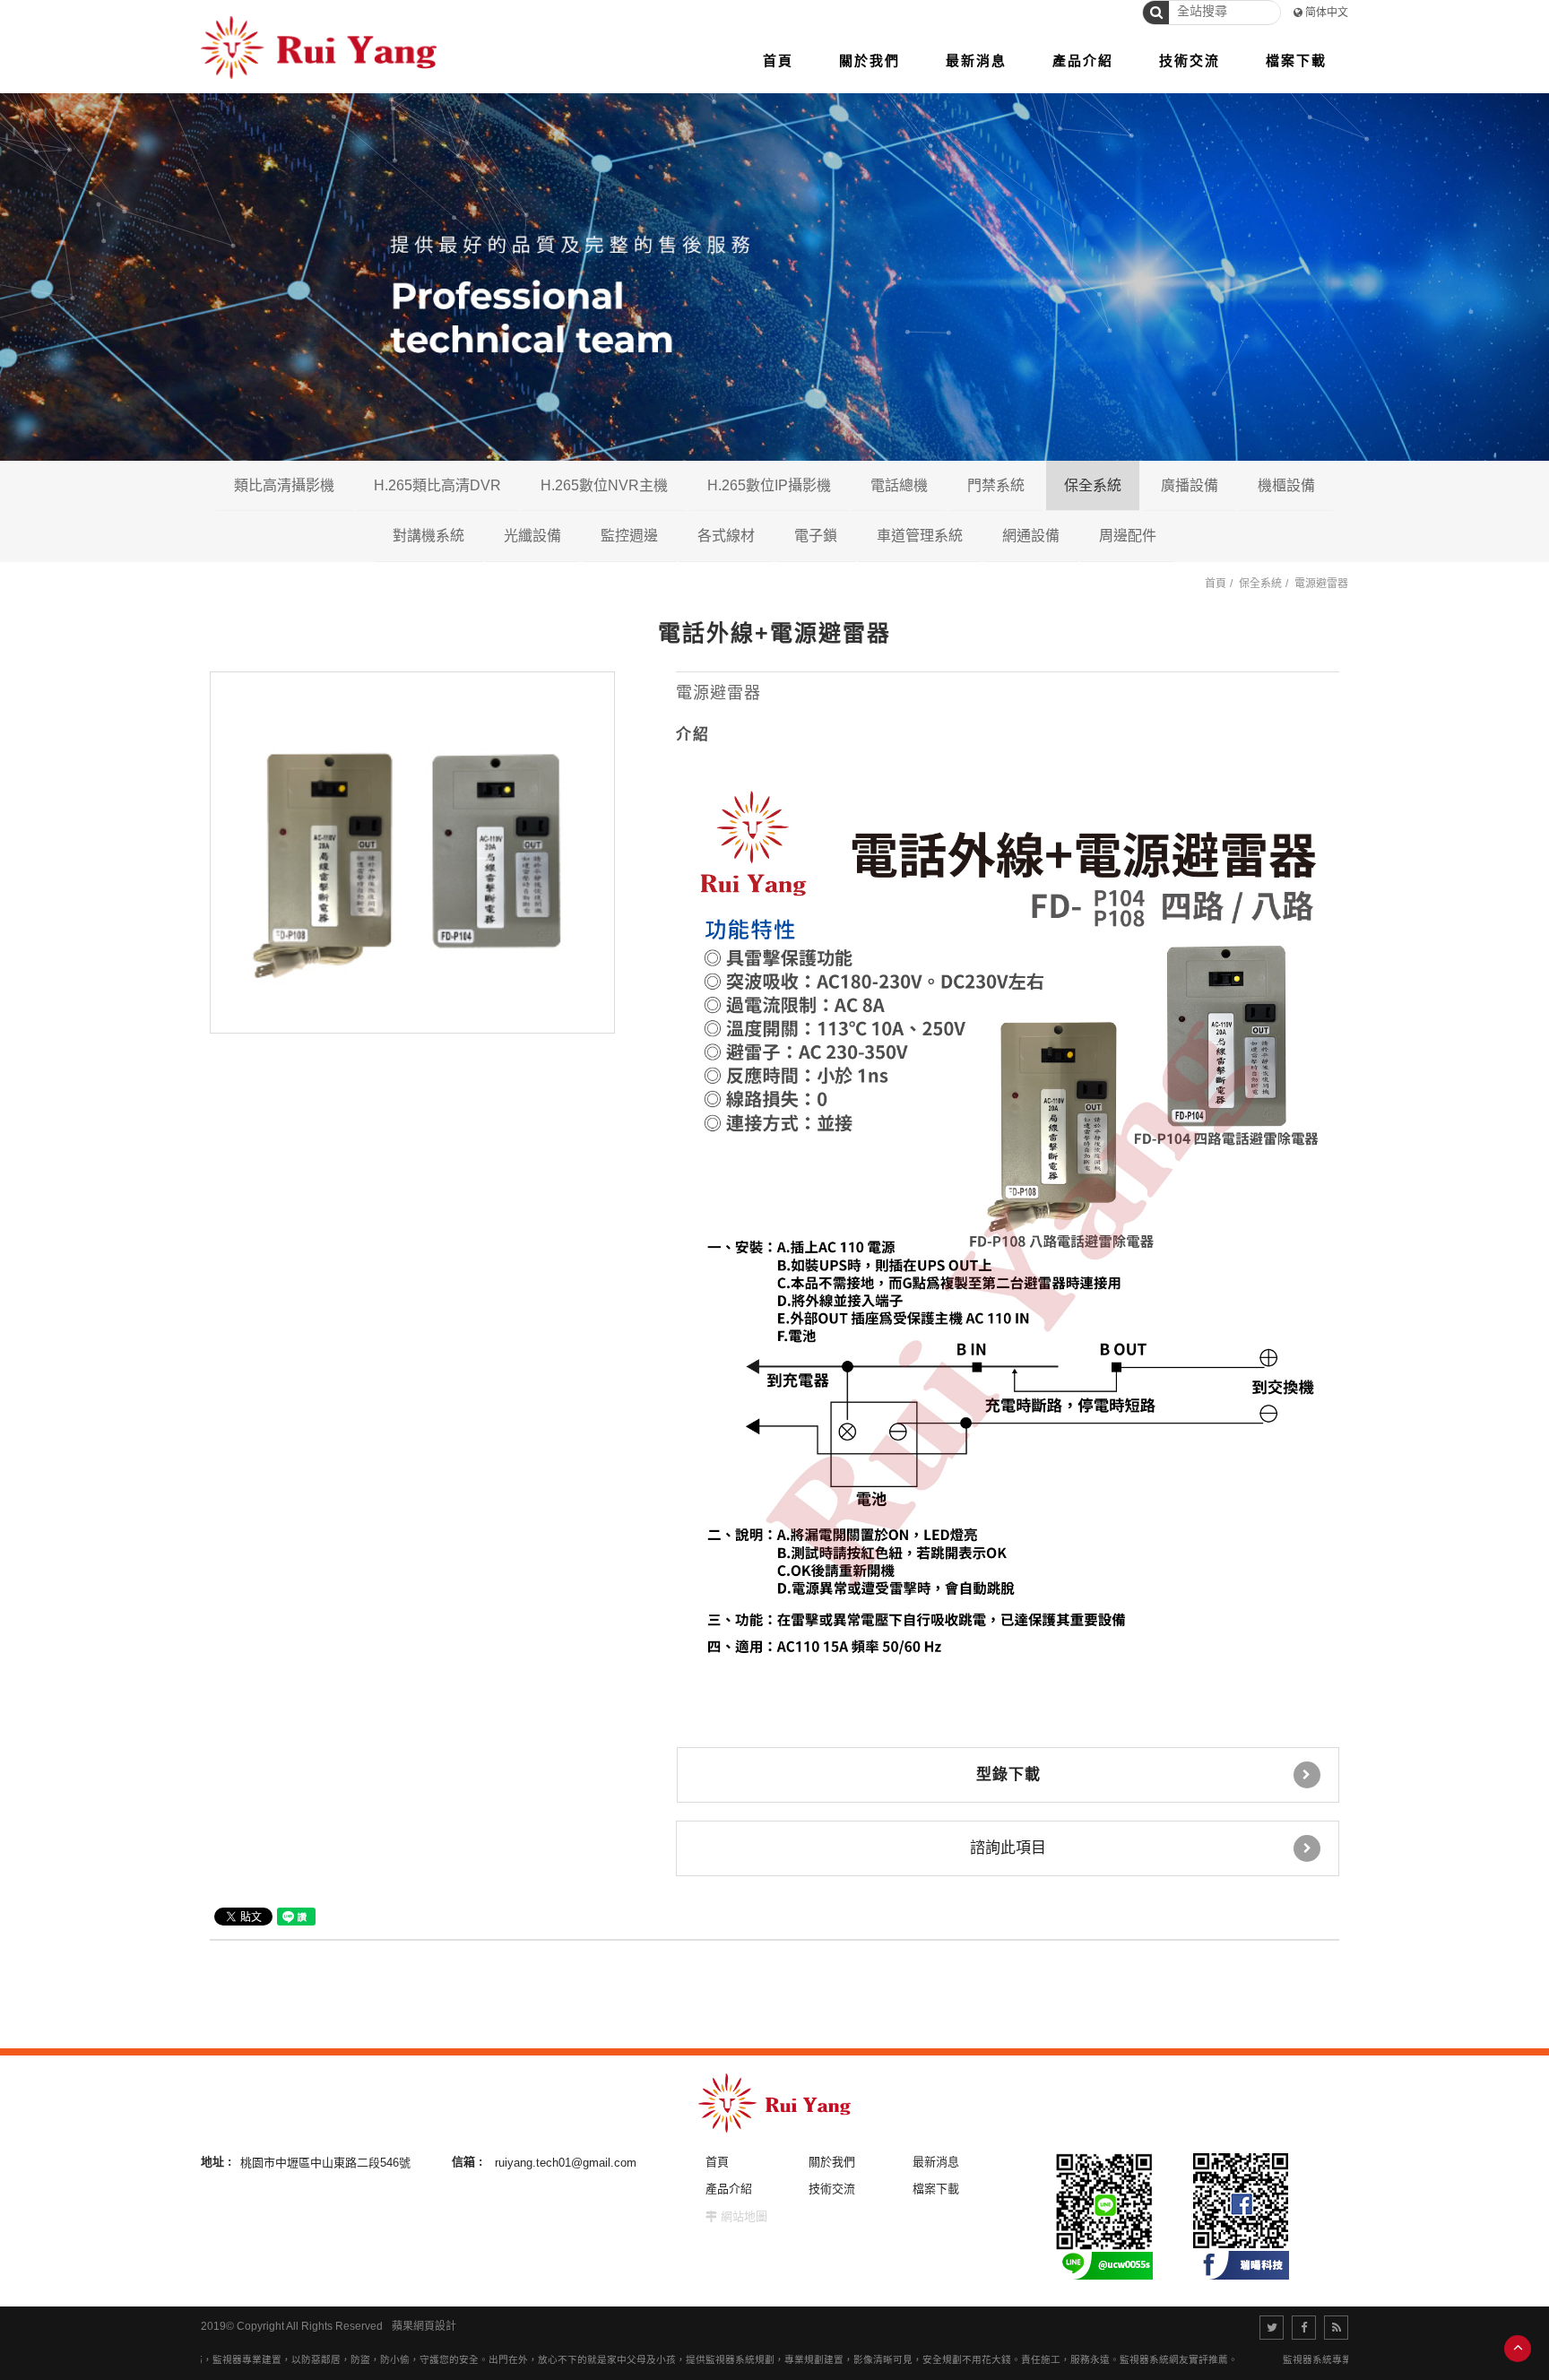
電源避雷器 (1321, 584)
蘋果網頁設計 (424, 2326)
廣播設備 (1190, 485)
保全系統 (1093, 485)
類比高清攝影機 (284, 485)
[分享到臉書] (1304, 2328)
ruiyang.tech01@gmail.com (566, 2162)
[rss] (1336, 2328)
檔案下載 (936, 2189)
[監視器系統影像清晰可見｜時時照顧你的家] (774, 275)
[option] (412, 852)
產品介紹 (729, 2189)
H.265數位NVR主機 (604, 485)
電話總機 (899, 485)
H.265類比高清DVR (437, 485)
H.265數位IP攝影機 (769, 485)
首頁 (1216, 584)
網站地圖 (744, 2216)
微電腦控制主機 (1180, 535)
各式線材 (726, 536)
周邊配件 (1128, 536)
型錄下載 (1008, 1774)
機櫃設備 (1286, 485)
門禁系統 (996, 485)
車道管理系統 (920, 536)
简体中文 (1327, 13)
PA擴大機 (1259, 535)
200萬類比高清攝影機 (367, 535)
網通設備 (1031, 536)
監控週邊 (629, 536)
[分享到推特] (1272, 2328)
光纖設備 (532, 536)
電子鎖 (816, 536)
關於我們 (832, 2162)
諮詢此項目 (1008, 1848)
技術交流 (832, 2189)
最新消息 (936, 2162)
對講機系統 (428, 536)
